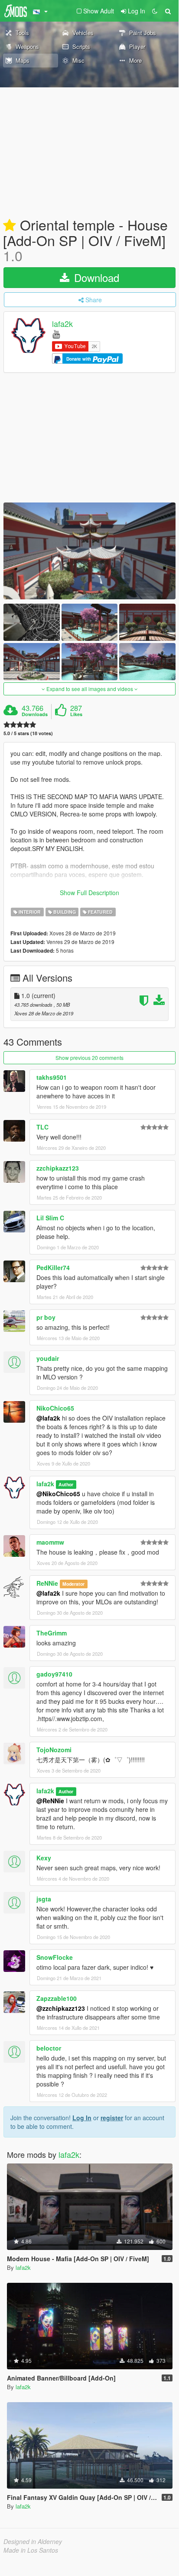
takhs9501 (52, 1077)
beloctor (49, 2048)
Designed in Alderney (33, 2541)
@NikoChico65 (58, 1494)
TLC (42, 1127)
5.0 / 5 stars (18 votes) (28, 733)
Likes (76, 714)
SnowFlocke (55, 1957)
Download (95, 277)
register (112, 2118)
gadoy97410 (54, 1674)
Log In (82, 2118)
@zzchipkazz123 (61, 2008)
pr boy (46, 1317)
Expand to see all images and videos (90, 689)
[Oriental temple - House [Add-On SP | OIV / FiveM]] (89, 551)
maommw (50, 1542)
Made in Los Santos (31, 2550)
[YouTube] (56, 334)
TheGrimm (52, 1633)
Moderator (73, 1584)
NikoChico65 (55, 1408)
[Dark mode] (155, 11)
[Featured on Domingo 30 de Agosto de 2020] (10, 226)
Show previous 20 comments (89, 1058)
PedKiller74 (53, 1267)
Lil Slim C (50, 1218)
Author (66, 1484)
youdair (48, 1358)
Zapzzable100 (57, 1998)
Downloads (35, 714)
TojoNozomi (54, 1750)
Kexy (44, 1858)
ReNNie (47, 1583)
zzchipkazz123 (58, 1168)
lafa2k (62, 324)
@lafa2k (48, 1418)
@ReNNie (50, 1801)
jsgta (44, 1899)
